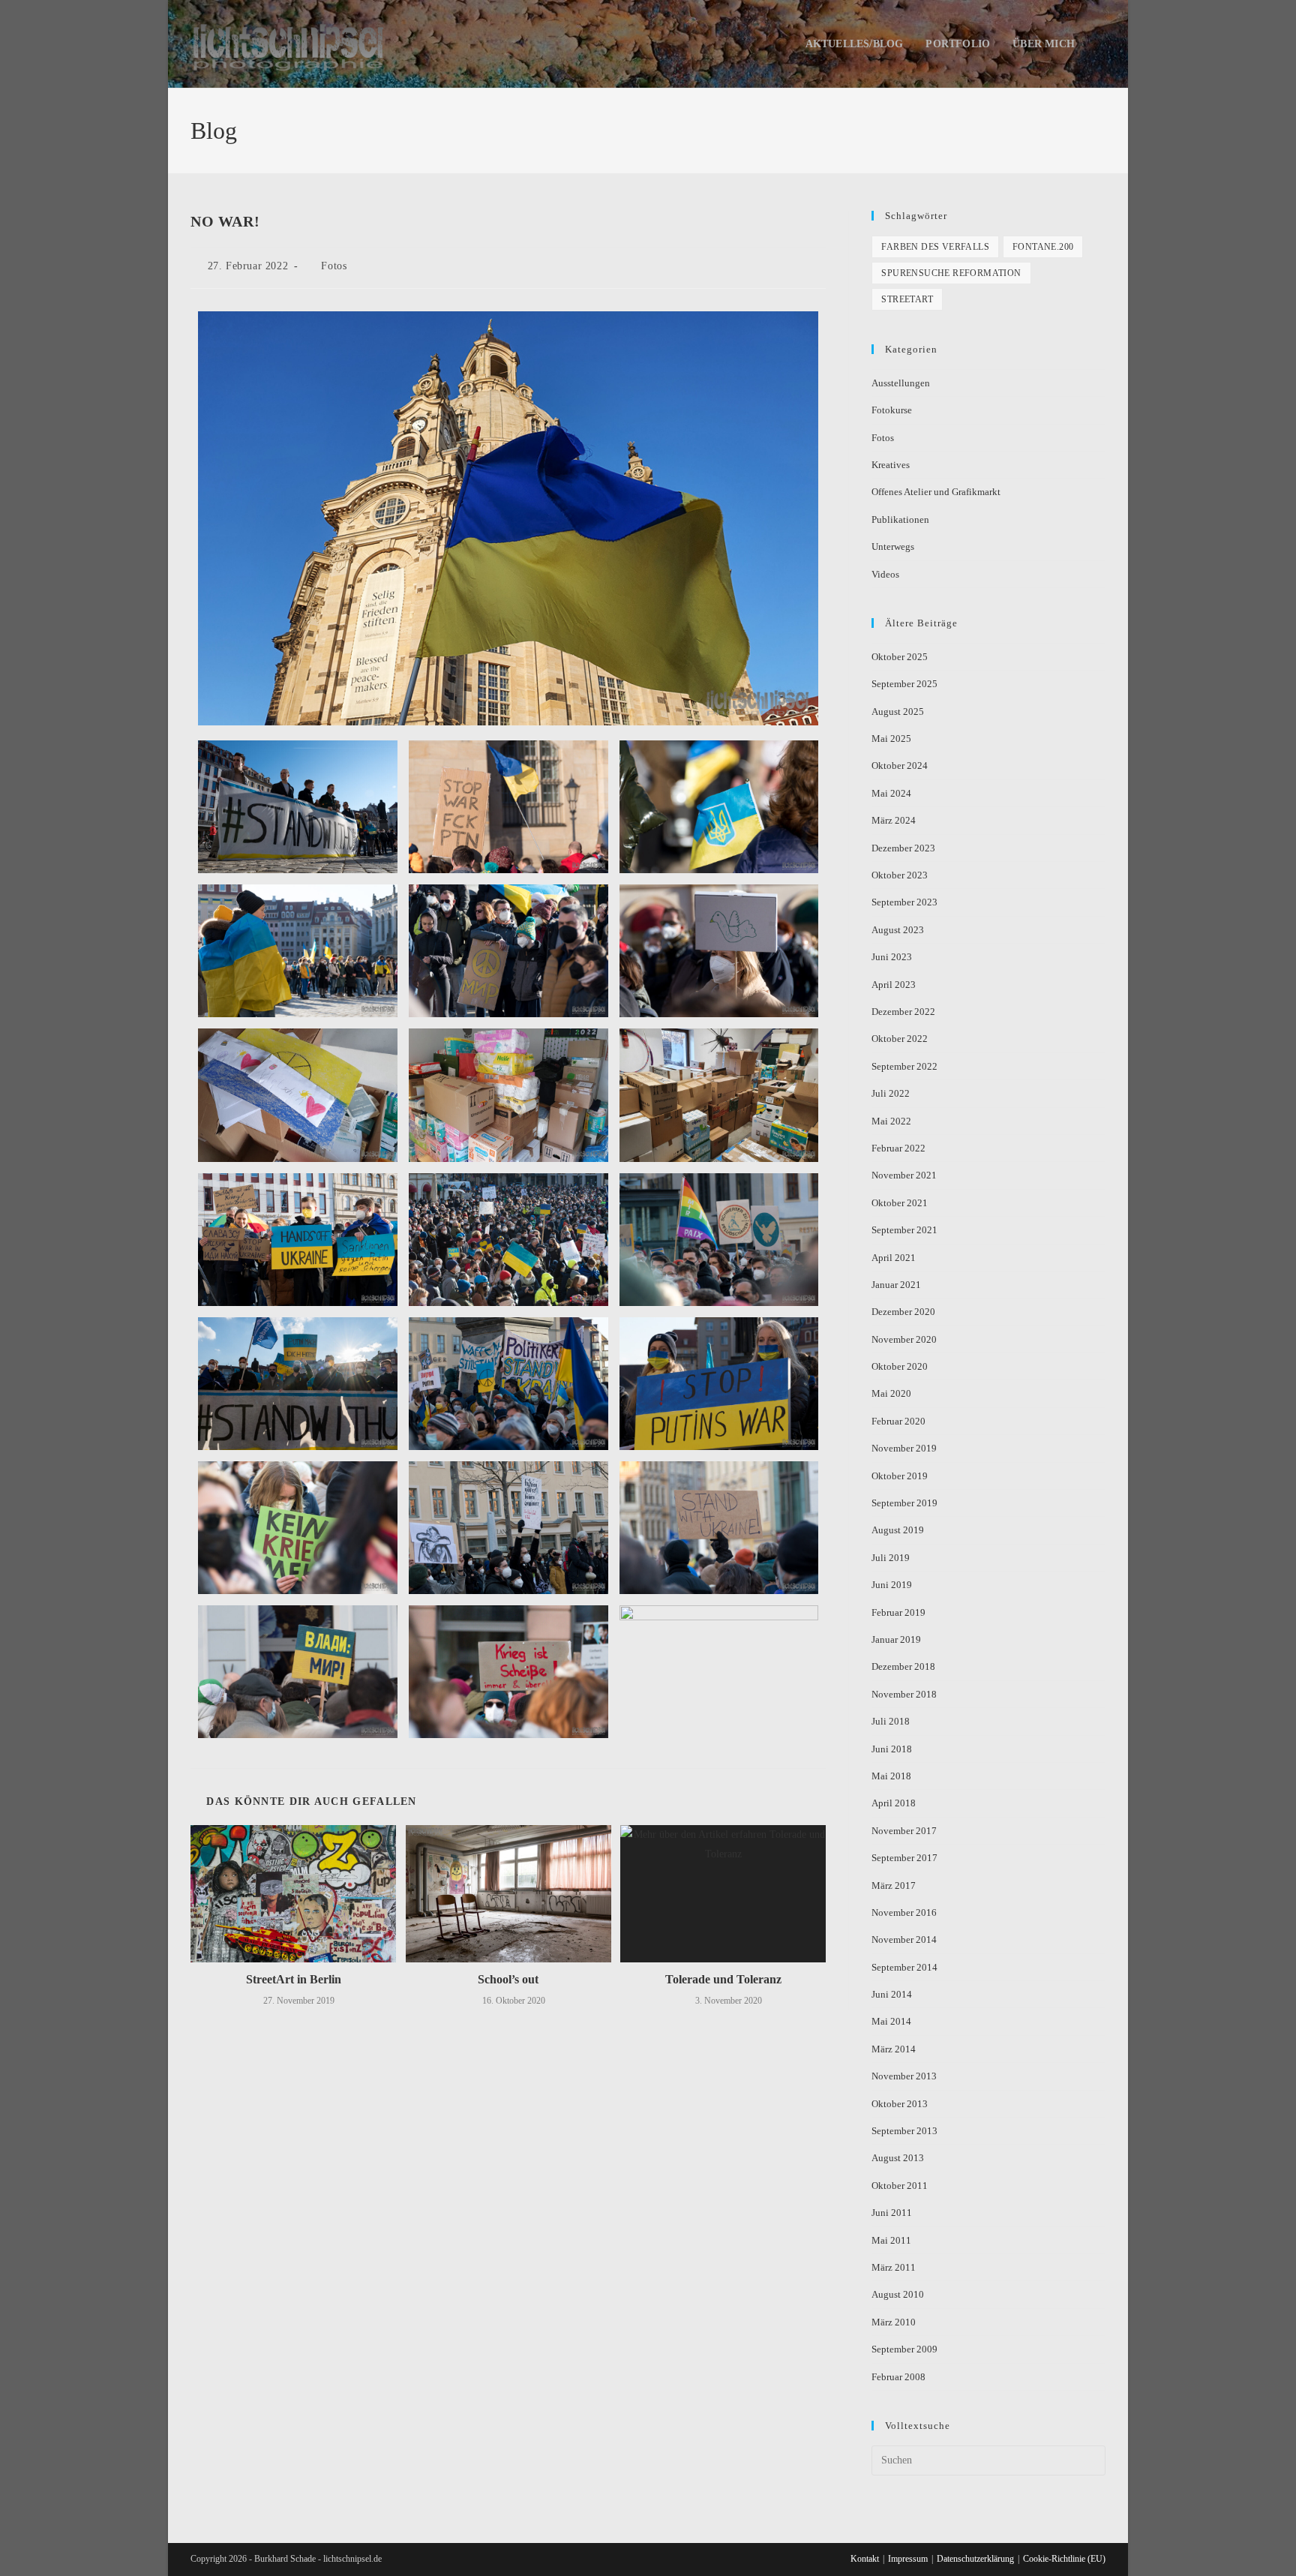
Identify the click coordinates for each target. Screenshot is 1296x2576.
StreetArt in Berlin (294, 1979)
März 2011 (894, 2267)
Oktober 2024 (900, 766)
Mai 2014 (891, 2021)
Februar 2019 (898, 1612)
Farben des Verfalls (935, 247)
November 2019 (904, 1448)
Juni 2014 (892, 1994)
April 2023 (894, 985)
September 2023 (904, 902)
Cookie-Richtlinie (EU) (1064, 2559)
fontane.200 (1043, 247)
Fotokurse (892, 410)
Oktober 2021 (900, 1203)
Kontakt (865, 2559)
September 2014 (904, 1967)
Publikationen (900, 519)
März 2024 (894, 820)
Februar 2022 (898, 1148)
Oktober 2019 (900, 1476)
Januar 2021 (896, 1285)
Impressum (908, 2559)
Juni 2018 (892, 1749)
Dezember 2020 (903, 1312)
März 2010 (894, 2322)
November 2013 (904, 2076)
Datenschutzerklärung (975, 2559)
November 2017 (904, 1831)
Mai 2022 (891, 1121)
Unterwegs (893, 546)
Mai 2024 (891, 793)
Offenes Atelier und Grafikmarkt (936, 492)
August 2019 (898, 1530)
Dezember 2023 (903, 848)
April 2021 (894, 1258)
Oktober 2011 (900, 2186)
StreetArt (907, 299)
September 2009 (904, 2349)
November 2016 (904, 1912)
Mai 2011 (891, 2240)
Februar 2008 (898, 2377)
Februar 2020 (898, 1421)
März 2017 (894, 1885)
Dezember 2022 (903, 1012)
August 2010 (898, 2294)
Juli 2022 (891, 1093)
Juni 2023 (892, 957)
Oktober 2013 (900, 2104)
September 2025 (904, 684)
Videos (885, 574)
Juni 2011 (892, 2213)
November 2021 (904, 1175)
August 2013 (898, 2158)
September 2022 (904, 1066)
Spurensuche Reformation (951, 273)
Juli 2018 (891, 1721)
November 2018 (904, 1694)
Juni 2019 (892, 1585)
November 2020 (904, 1339)
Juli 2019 (891, 1558)
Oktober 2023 (900, 875)
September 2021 (904, 1230)
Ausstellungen (901, 383)
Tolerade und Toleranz (723, 1979)
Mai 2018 (891, 1776)
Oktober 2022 (900, 1039)
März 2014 (894, 2049)
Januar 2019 (896, 1639)
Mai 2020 (891, 1393)
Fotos (334, 266)
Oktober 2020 (900, 1366)
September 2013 (904, 2131)
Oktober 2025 (900, 657)
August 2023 (898, 930)
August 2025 (898, 712)
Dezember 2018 (903, 1666)
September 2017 (904, 1858)
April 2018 (894, 1803)
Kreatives (891, 465)
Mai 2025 (891, 739)
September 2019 (904, 1503)
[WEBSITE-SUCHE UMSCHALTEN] (1101, 44)
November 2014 (904, 1940)
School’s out (508, 1979)
